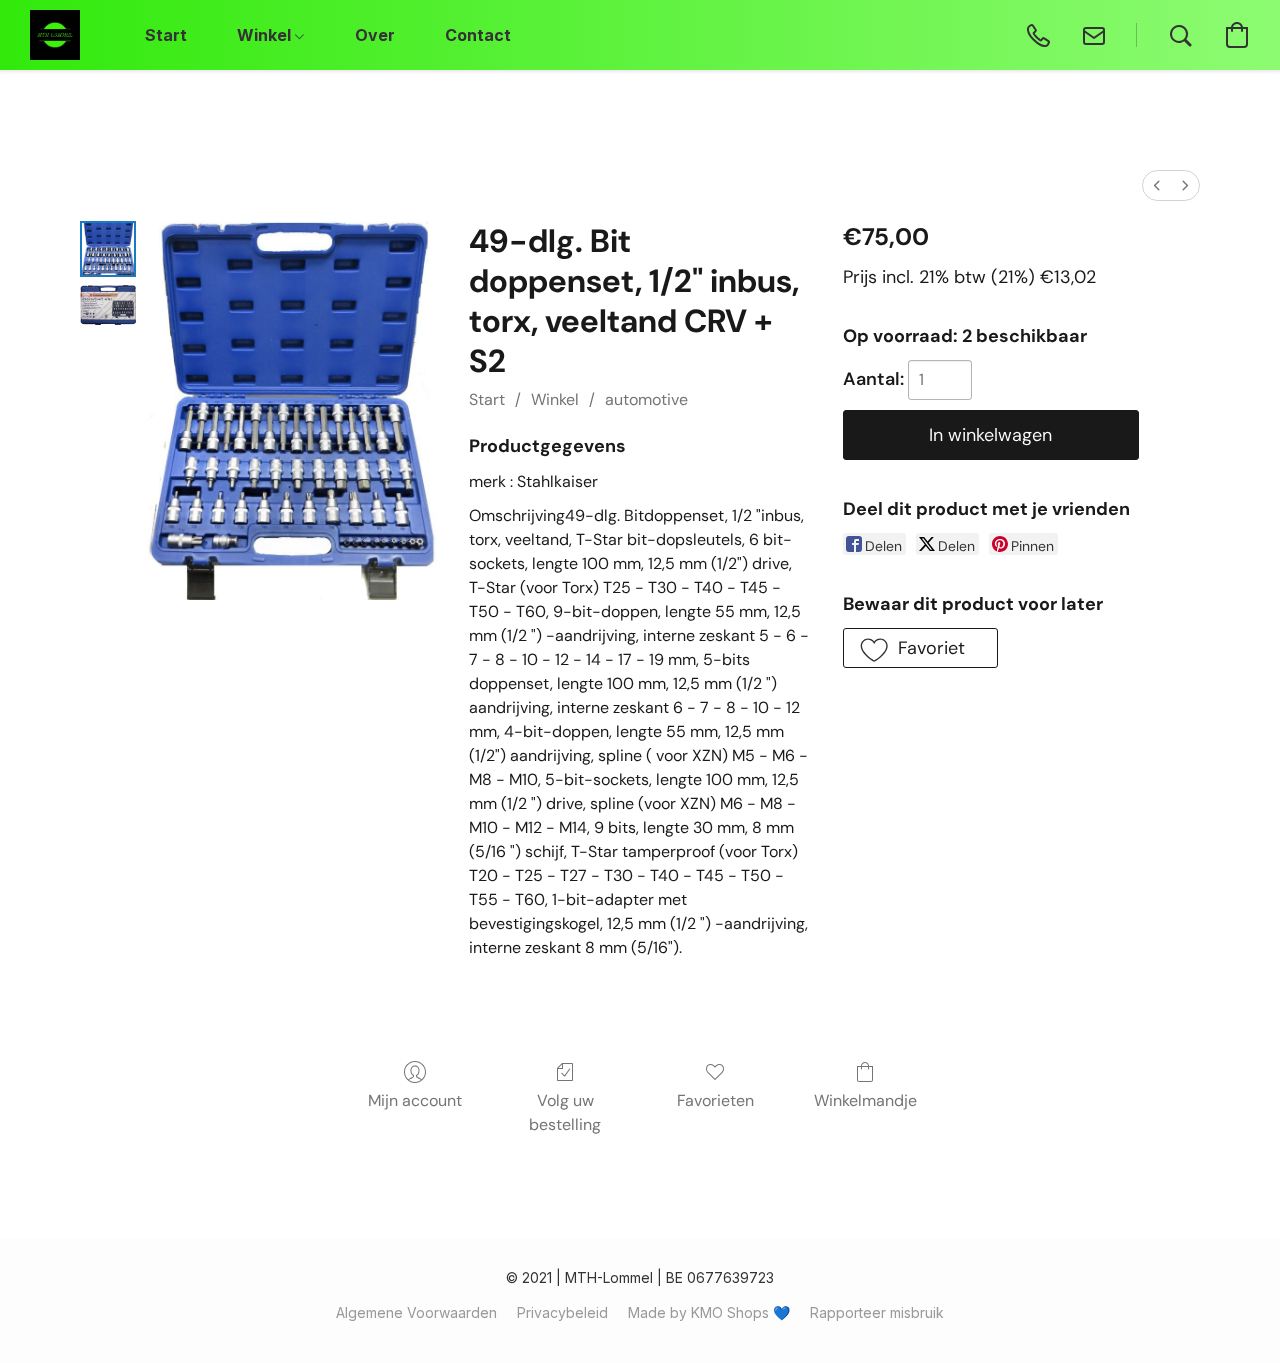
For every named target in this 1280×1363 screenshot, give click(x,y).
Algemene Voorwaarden (416, 1312)
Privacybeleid (562, 1312)
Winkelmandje (865, 1100)
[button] (55, 35)
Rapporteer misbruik (877, 1312)
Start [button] (166, 35)
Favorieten (715, 1100)
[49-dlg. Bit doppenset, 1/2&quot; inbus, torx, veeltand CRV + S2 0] (108, 249)
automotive (646, 399)
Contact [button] (478, 35)
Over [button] (375, 35)
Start (487, 399)
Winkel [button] (266, 35)
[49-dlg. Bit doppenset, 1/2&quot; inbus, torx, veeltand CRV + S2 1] (108, 305)
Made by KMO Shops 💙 (709, 1312)
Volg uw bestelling (565, 1112)
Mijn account (415, 1100)
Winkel (555, 399)
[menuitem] (1157, 185)
